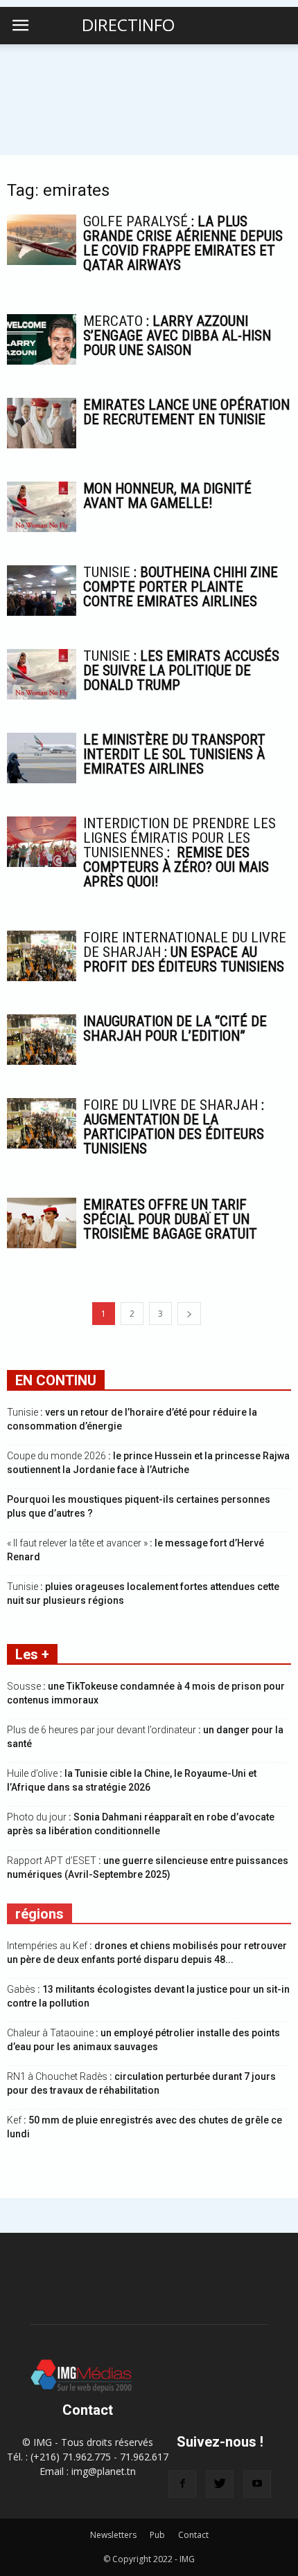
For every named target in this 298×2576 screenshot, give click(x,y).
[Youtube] (257, 2484)
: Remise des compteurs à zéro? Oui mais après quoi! (179, 852)
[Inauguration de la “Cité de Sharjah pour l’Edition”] (42, 1040)
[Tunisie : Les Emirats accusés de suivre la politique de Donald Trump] (42, 674)
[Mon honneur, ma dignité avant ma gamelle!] (42, 507)
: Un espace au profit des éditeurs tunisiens (185, 952)
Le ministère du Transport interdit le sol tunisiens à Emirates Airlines (174, 754)
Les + (32, 1654)
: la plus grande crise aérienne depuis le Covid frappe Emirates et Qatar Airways (183, 243)
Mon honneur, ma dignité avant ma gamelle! (167, 496)
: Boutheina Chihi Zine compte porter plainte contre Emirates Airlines (181, 587)
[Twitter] (220, 2484)
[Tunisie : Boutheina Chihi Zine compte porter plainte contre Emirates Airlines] (42, 591)
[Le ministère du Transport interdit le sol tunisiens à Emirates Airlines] (42, 758)
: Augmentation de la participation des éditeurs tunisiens (174, 1127)
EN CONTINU (56, 1380)
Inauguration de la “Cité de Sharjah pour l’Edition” (175, 1029)
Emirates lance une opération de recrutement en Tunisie (186, 412)
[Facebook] (182, 2484)
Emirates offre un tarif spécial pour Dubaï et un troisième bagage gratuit (170, 1219)
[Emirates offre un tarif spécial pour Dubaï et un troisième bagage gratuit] (42, 1223)
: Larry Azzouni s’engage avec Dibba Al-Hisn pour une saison (177, 336)
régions (40, 1914)
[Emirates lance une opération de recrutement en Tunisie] (42, 423)
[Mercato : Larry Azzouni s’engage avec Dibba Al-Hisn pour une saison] (42, 339)
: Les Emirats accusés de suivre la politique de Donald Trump (181, 670)
